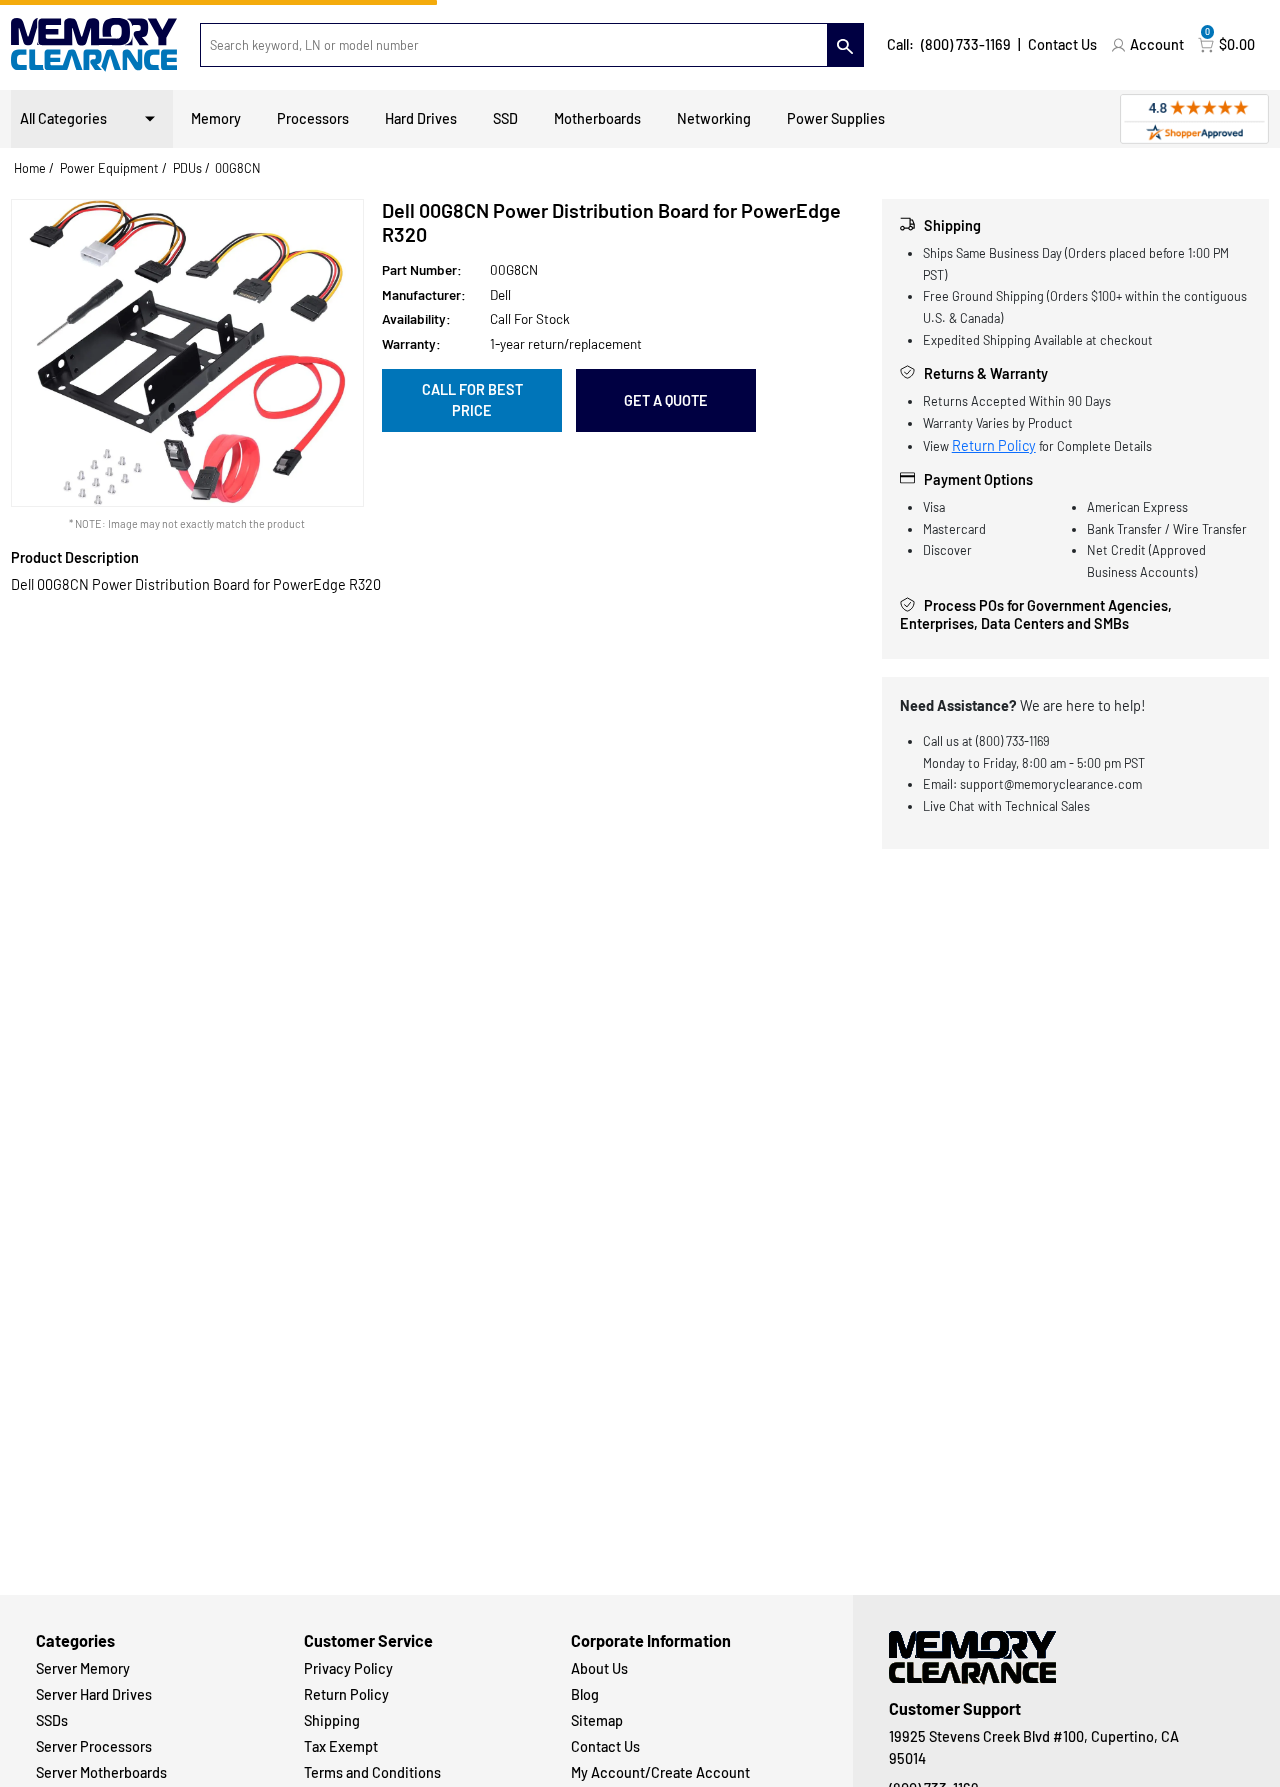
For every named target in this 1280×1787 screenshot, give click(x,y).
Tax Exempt (341, 1746)
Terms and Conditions (372, 1772)
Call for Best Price (472, 400)
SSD (505, 118)
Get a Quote (666, 400)
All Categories (63, 118)
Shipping (332, 1720)
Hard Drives (421, 118)
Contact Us (1062, 44)
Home (30, 168)
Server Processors (94, 1746)
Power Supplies (836, 118)
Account (1157, 44)
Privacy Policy (348, 1668)
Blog (585, 1694)
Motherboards (597, 118)
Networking (714, 118)
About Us (599, 1668)
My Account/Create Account (660, 1772)
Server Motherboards (101, 1772)
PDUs (187, 168)
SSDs (52, 1720)
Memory (216, 118)
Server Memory (83, 1668)
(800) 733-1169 (966, 44)
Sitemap (597, 1720)
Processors (313, 118)
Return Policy (994, 445)
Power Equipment (109, 168)
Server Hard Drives (94, 1694)
